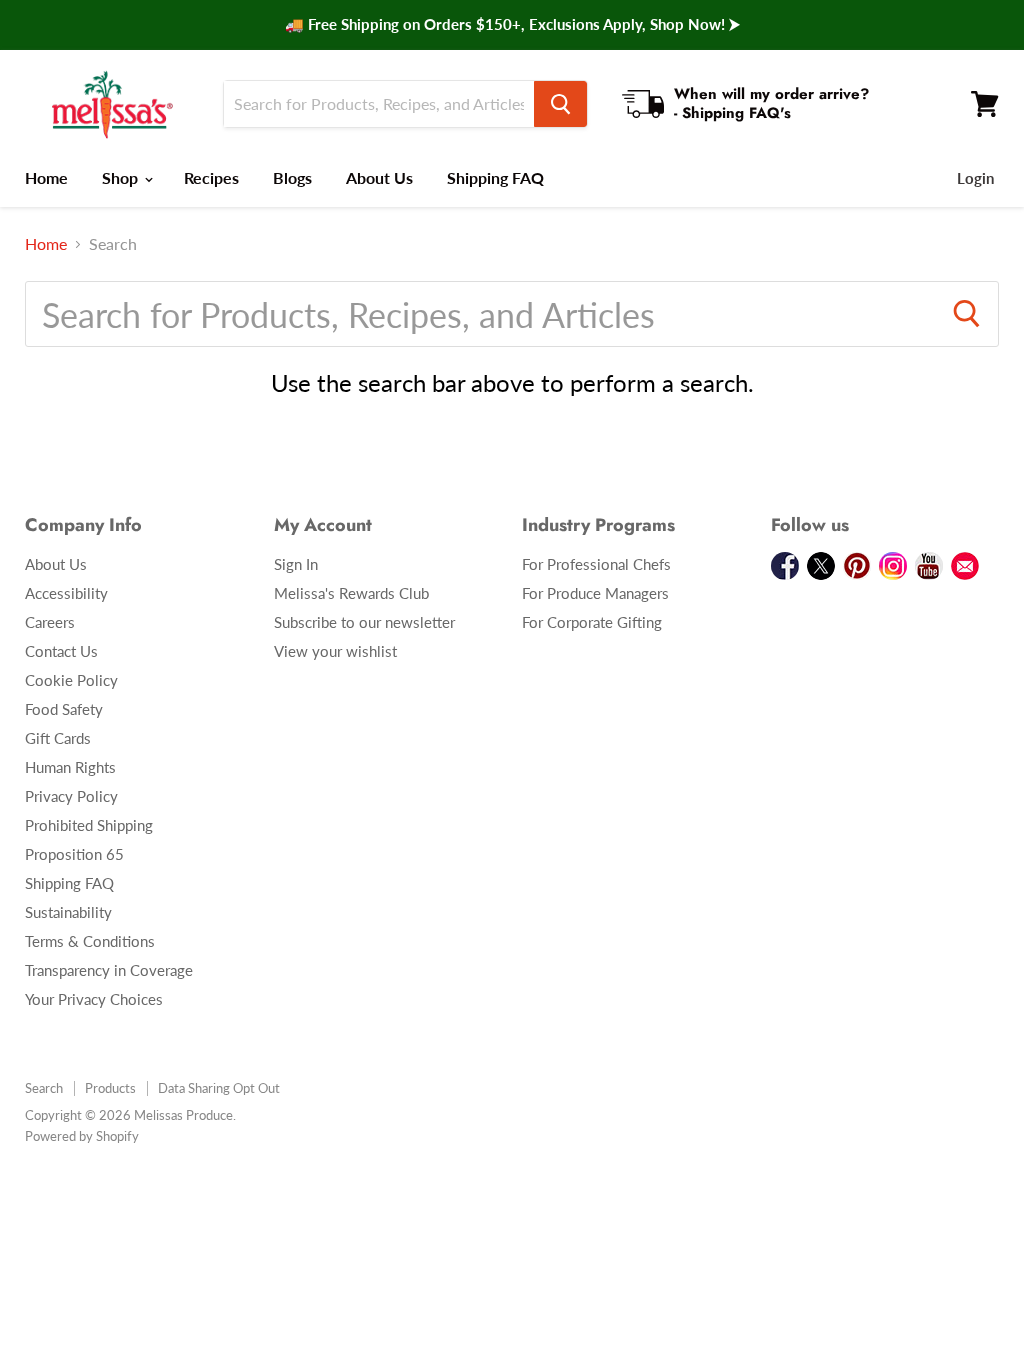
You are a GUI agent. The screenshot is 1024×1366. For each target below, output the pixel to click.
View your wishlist (335, 651)
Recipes (211, 177)
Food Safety (64, 709)
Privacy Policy (71, 796)
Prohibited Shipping (89, 825)
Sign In (296, 564)
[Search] (560, 104)
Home (46, 177)
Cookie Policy (71, 680)
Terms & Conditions (90, 941)
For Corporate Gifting (592, 622)
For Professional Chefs (596, 564)
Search (44, 1088)
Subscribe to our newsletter (364, 622)
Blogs (292, 177)
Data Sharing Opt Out (219, 1088)
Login (975, 178)
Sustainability (68, 912)
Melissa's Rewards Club (351, 593)
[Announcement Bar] (512, 25)
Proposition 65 (74, 854)
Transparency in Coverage (109, 970)
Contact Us (61, 651)
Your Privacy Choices (94, 999)
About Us (379, 177)
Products (110, 1088)
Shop (122, 177)
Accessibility (66, 593)
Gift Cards (58, 738)
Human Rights (70, 767)
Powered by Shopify (82, 1136)
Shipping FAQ (495, 177)
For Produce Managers (595, 593)
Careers (50, 622)
